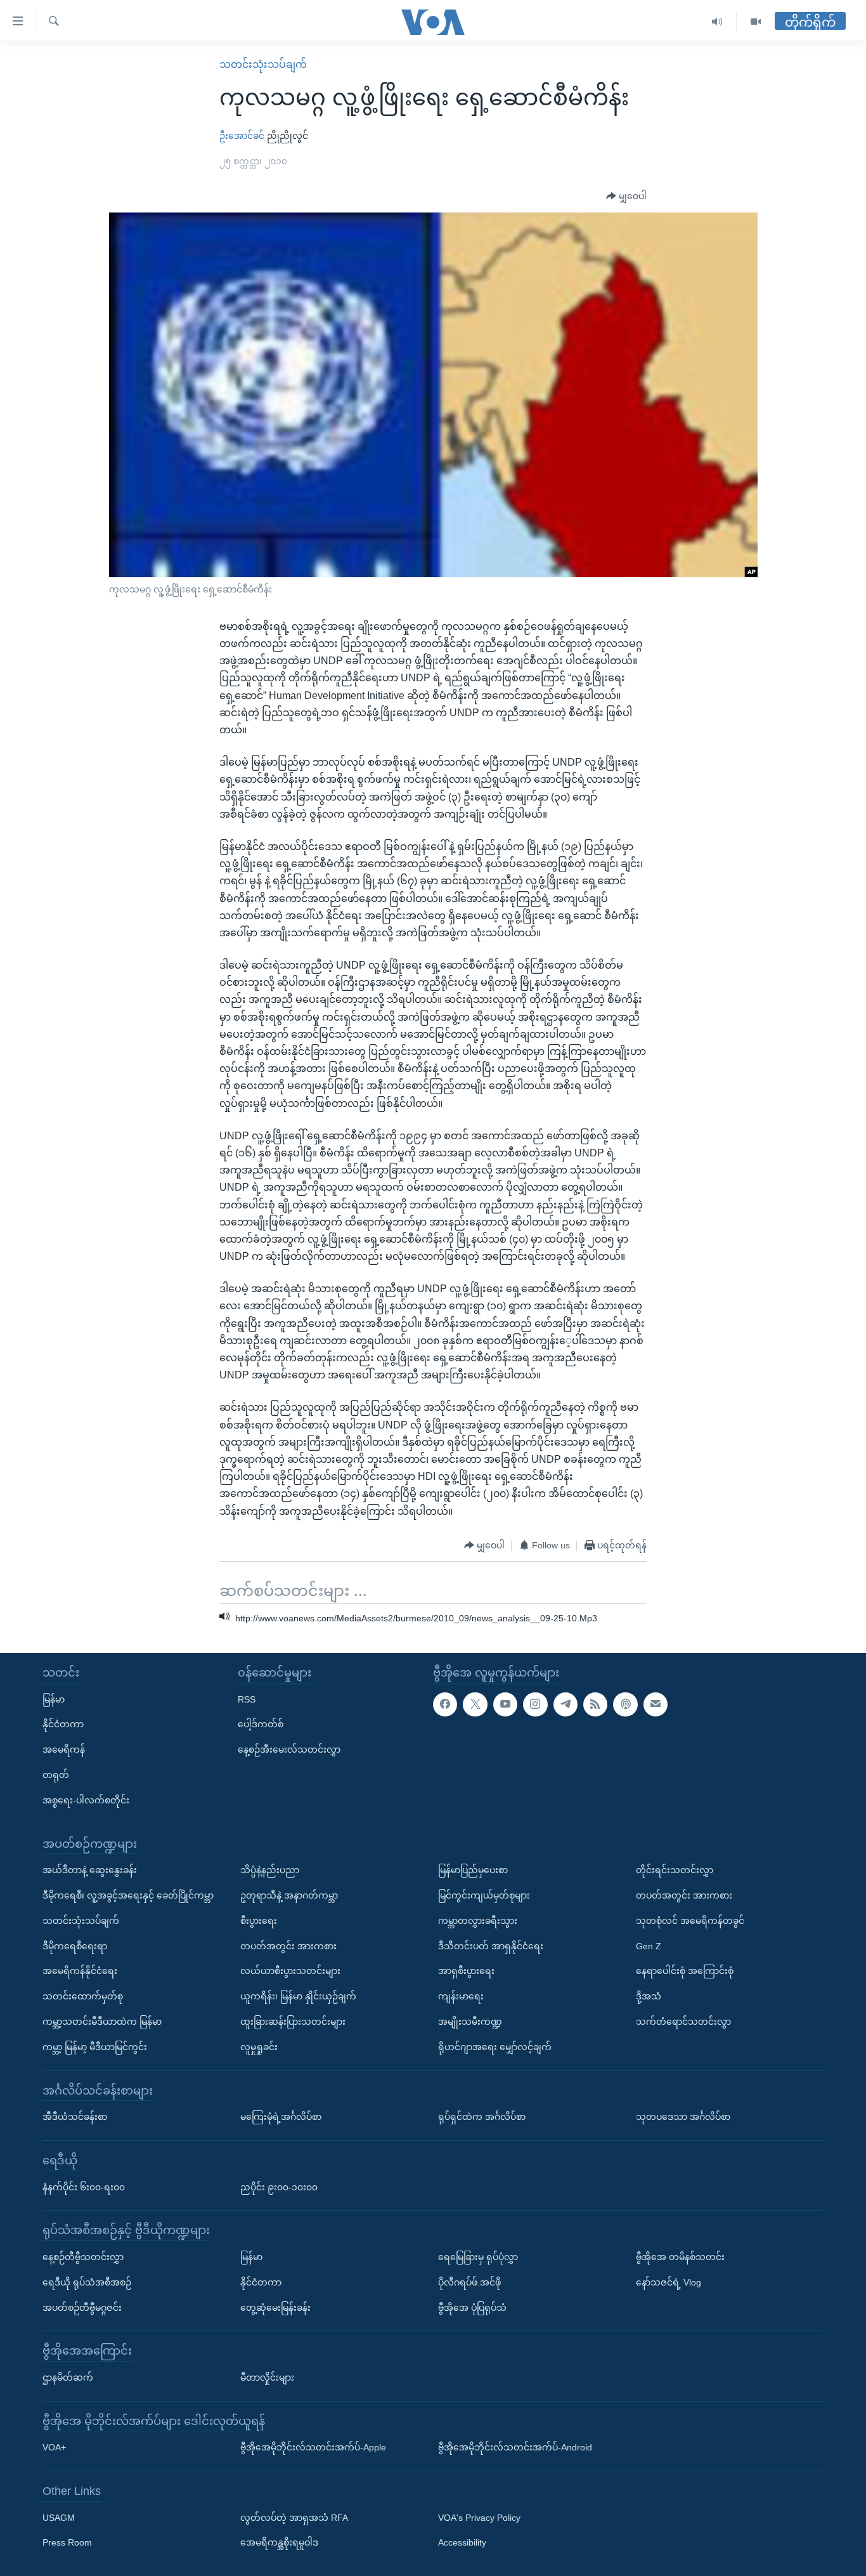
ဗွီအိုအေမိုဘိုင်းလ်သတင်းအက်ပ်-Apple (313, 2447)
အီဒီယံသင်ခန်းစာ (75, 2117)
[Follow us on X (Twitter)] (475, 1704)
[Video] (756, 22)
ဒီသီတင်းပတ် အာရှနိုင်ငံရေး (491, 1945)
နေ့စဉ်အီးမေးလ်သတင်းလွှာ (289, 1749)
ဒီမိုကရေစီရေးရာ (75, 1945)
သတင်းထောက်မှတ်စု (83, 1996)
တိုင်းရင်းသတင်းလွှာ (675, 1870)
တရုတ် (56, 1775)
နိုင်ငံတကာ (63, 1724)
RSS (247, 1699)
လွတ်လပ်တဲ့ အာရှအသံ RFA (294, 2517)
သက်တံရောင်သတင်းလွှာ (683, 2021)
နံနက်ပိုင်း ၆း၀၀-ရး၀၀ (84, 2187)
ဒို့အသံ (649, 1996)
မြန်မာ (54, 1699)
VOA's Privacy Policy (479, 2517)
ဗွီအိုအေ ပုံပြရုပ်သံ (472, 2307)
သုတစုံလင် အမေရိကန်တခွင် (690, 1920)
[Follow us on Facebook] (445, 1704)
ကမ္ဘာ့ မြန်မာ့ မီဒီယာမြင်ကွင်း (95, 2046)
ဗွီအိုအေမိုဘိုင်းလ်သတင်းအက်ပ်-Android (515, 2447)
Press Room (67, 2542)
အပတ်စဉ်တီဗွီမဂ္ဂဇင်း (82, 2307)
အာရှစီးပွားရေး (466, 1971)
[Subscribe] (656, 1704)
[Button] (626, 197)
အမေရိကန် (64, 1749)
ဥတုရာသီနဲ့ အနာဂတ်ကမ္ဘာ (289, 1895)
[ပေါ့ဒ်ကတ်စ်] (625, 1704)
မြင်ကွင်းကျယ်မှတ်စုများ (484, 1895)
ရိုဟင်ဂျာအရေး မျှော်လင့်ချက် (495, 2046)
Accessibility (462, 2542)
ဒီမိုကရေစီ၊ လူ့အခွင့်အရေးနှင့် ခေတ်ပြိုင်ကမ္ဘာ (128, 1895)
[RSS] (595, 1704)
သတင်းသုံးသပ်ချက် (263, 64)
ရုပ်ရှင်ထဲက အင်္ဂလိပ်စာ (482, 2117)
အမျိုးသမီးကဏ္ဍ (470, 2021)
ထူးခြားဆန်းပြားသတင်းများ (293, 2021)
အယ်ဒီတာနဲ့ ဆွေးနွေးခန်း (90, 1870)
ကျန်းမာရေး (461, 1996)
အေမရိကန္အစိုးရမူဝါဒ (279, 2542)
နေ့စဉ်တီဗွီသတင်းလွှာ (83, 2256)
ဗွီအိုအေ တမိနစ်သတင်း (680, 2256)
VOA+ (54, 2447)
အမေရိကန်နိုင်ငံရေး (80, 1971)
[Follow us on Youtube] (505, 1704)
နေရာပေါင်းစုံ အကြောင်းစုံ (685, 1971)
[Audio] (717, 22)
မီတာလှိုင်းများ (267, 2377)
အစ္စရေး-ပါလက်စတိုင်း (86, 1800)
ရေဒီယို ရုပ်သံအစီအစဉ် (87, 2282)
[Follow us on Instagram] (535, 1704)
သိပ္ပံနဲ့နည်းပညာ (270, 1870)
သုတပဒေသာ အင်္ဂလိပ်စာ (683, 2117)
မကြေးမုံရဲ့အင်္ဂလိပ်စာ (281, 2117)
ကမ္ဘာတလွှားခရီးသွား (478, 1920)
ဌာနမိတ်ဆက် (68, 2377)
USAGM (59, 2517)
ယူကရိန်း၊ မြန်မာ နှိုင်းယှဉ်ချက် (298, 1996)
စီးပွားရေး (259, 1920)
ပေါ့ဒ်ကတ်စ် (261, 1724)
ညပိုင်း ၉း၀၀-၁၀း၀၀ (279, 2187)
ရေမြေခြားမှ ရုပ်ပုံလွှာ (478, 2256)
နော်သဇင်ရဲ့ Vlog (669, 2282)
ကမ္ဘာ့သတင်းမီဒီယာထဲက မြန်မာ (102, 2021)
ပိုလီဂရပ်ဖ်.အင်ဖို (469, 2282)
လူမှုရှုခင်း (259, 2046)
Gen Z (649, 1945)
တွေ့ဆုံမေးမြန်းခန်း (275, 2307)
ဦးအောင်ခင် (242, 136)
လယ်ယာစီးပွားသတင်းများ (290, 1971)
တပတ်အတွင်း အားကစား (288, 1945)
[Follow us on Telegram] (565, 1704)
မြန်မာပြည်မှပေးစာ (473, 1870)
